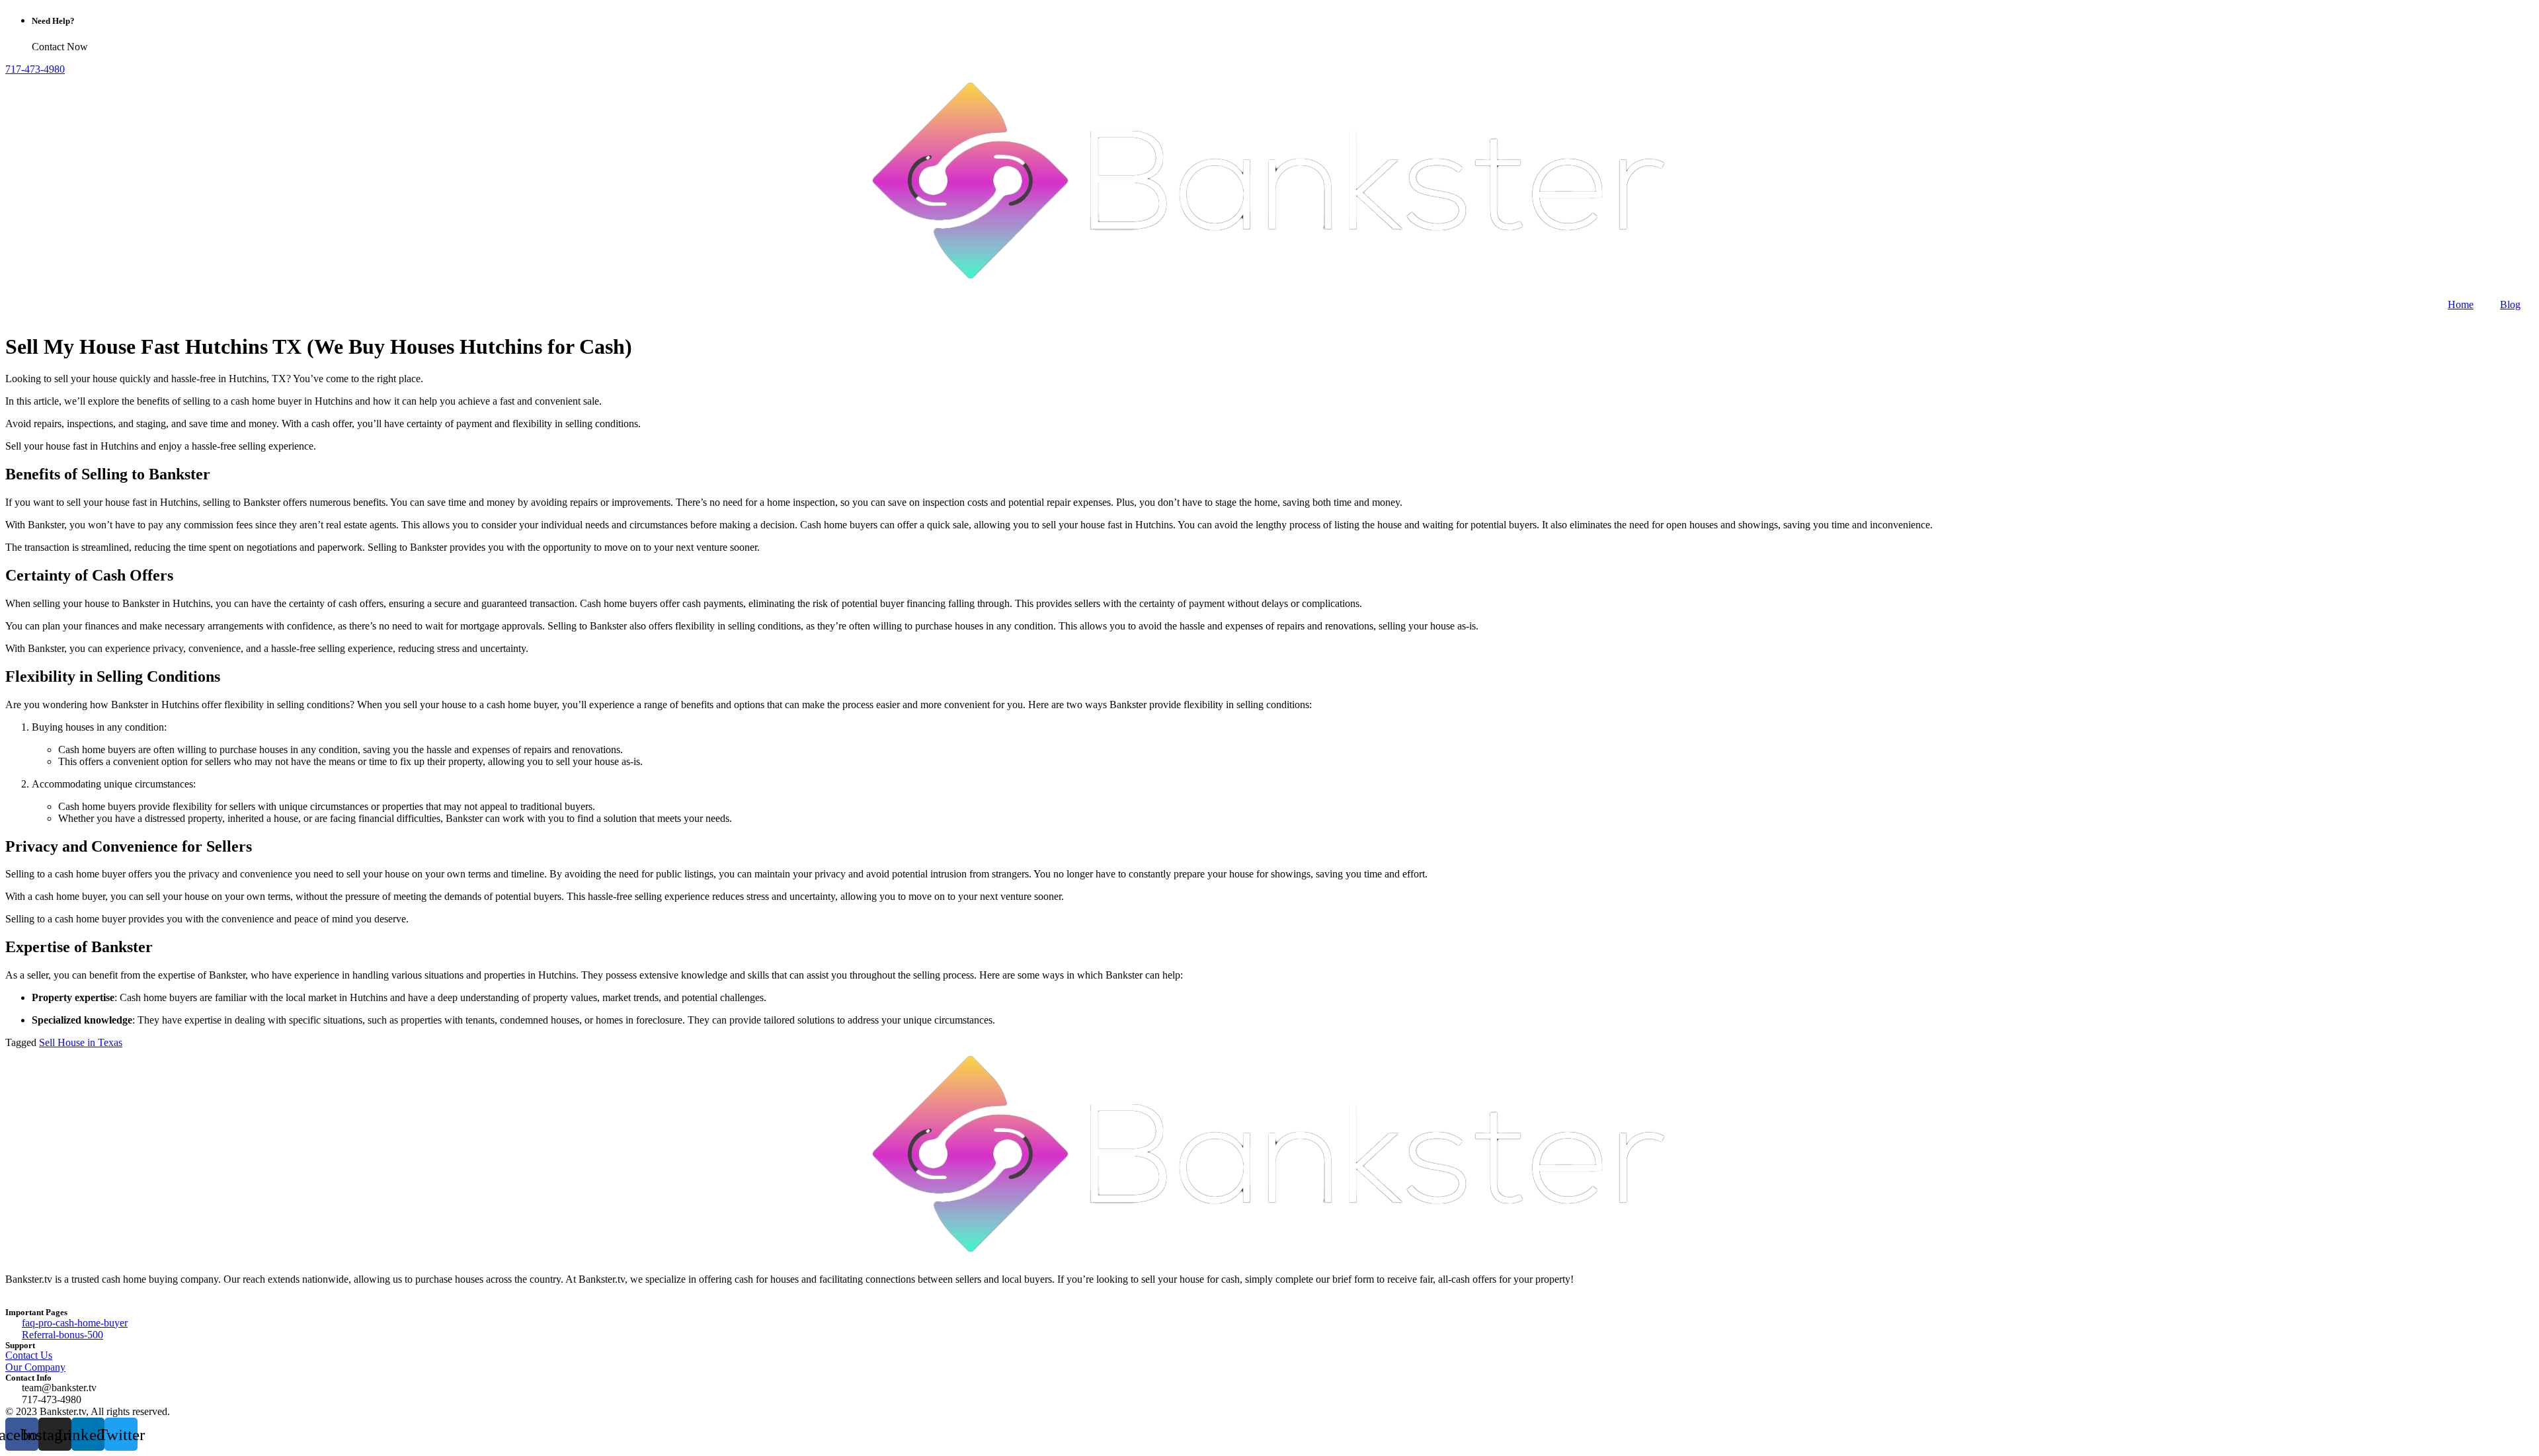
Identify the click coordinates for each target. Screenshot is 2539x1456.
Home (2461, 304)
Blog (2510, 304)
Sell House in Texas (81, 1042)
